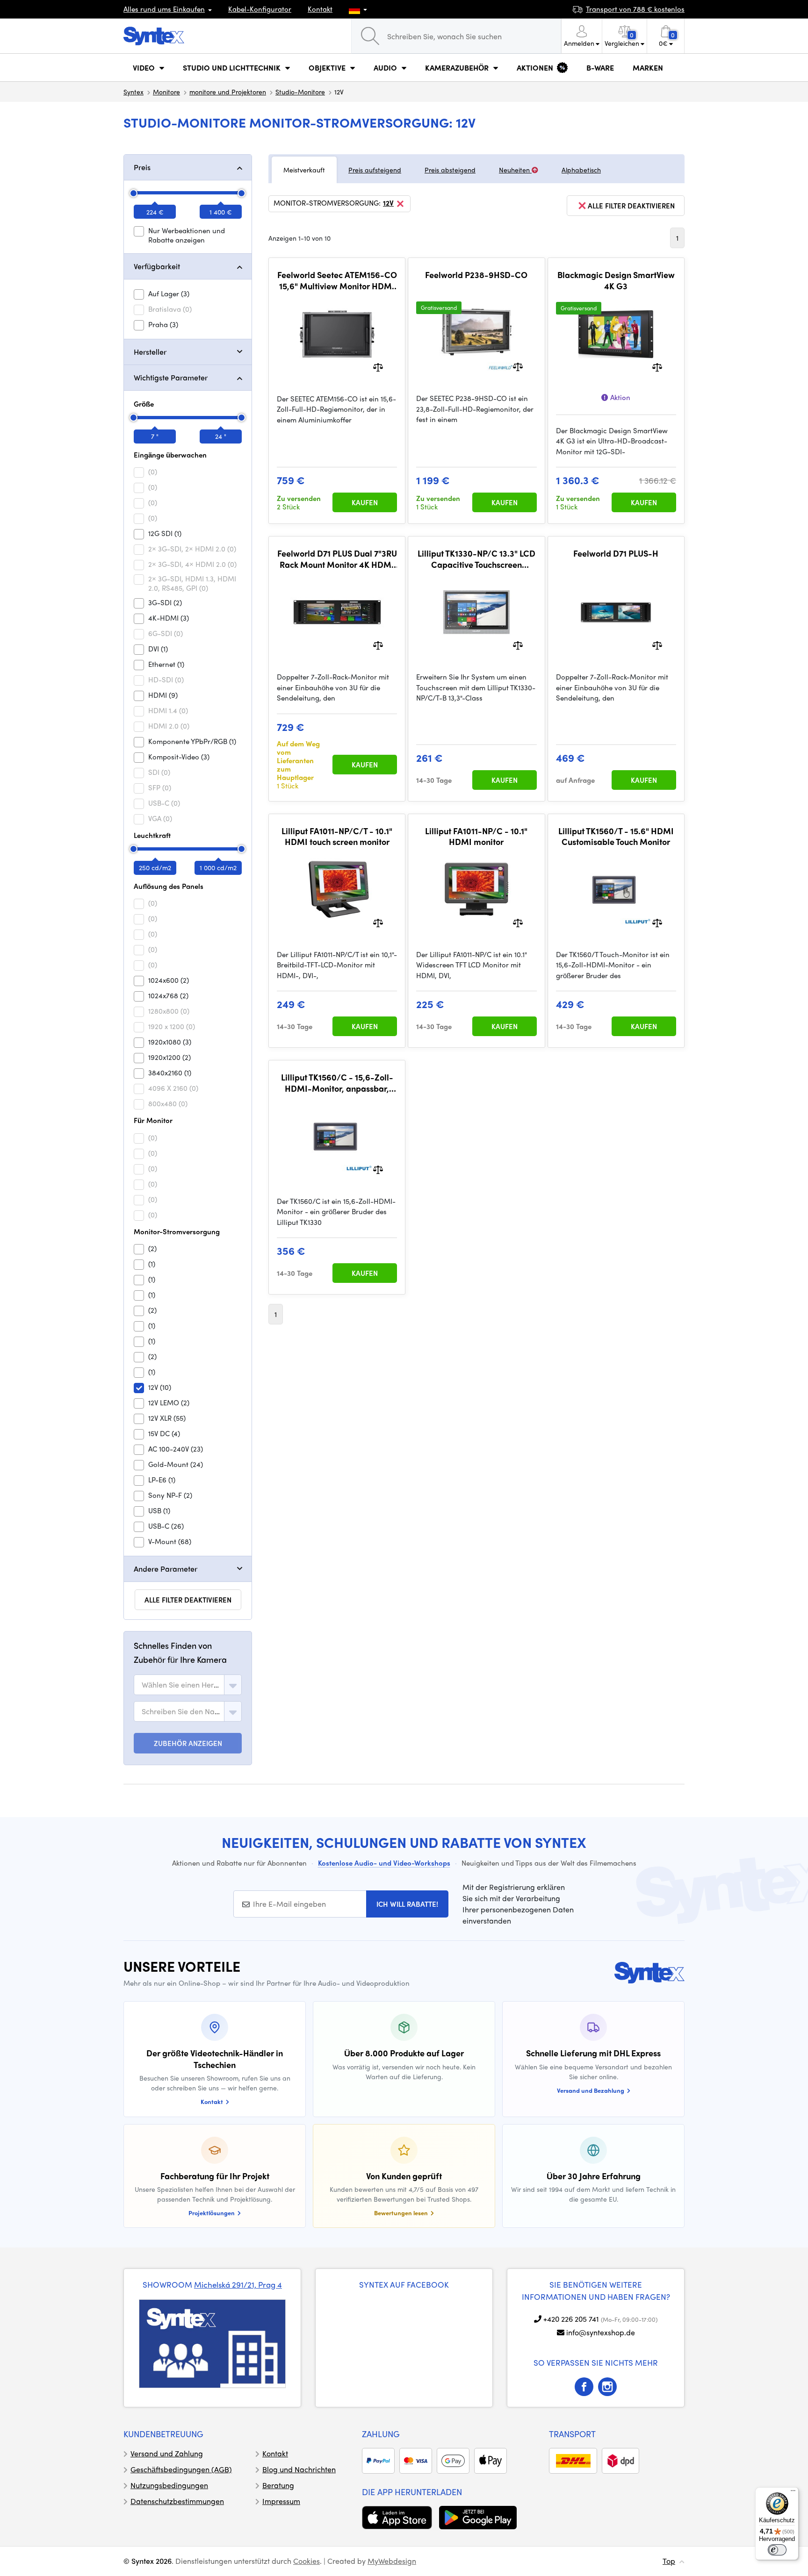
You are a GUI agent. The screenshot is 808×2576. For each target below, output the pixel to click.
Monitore (166, 92)
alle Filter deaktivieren (188, 1600)
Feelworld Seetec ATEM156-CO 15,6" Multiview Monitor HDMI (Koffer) (337, 280)
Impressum (281, 2501)
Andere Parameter (166, 1569)
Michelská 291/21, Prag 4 (238, 2284)
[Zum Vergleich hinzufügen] (378, 366)
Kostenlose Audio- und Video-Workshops (384, 1863)
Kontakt (320, 9)
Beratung (278, 2485)
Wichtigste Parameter (171, 377)
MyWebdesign (392, 2561)
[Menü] (793, 2493)
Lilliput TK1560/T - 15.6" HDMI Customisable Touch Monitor (616, 836)
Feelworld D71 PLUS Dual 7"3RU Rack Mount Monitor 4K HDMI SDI (337, 559)
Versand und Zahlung (167, 2453)
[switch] (777, 2550)
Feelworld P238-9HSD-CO (476, 275)
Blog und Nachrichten (299, 2469)
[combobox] (188, 1685)
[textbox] (181, 1685)
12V (388, 203)
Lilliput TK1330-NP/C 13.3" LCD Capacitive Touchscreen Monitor (476, 559)
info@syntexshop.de (601, 2332)
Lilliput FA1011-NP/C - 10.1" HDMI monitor (476, 836)
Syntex (133, 92)
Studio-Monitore (300, 92)
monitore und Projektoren (228, 92)
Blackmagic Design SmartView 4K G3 (616, 280)
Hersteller (150, 352)
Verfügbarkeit (157, 266)
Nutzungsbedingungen (169, 2485)
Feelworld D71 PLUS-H (616, 553)
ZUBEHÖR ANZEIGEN (188, 1743)
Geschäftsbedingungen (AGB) (181, 2469)
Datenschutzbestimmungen (177, 2501)
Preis (142, 167)
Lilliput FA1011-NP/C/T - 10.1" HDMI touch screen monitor (337, 836)
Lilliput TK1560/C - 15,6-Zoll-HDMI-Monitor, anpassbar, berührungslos (337, 1083)
